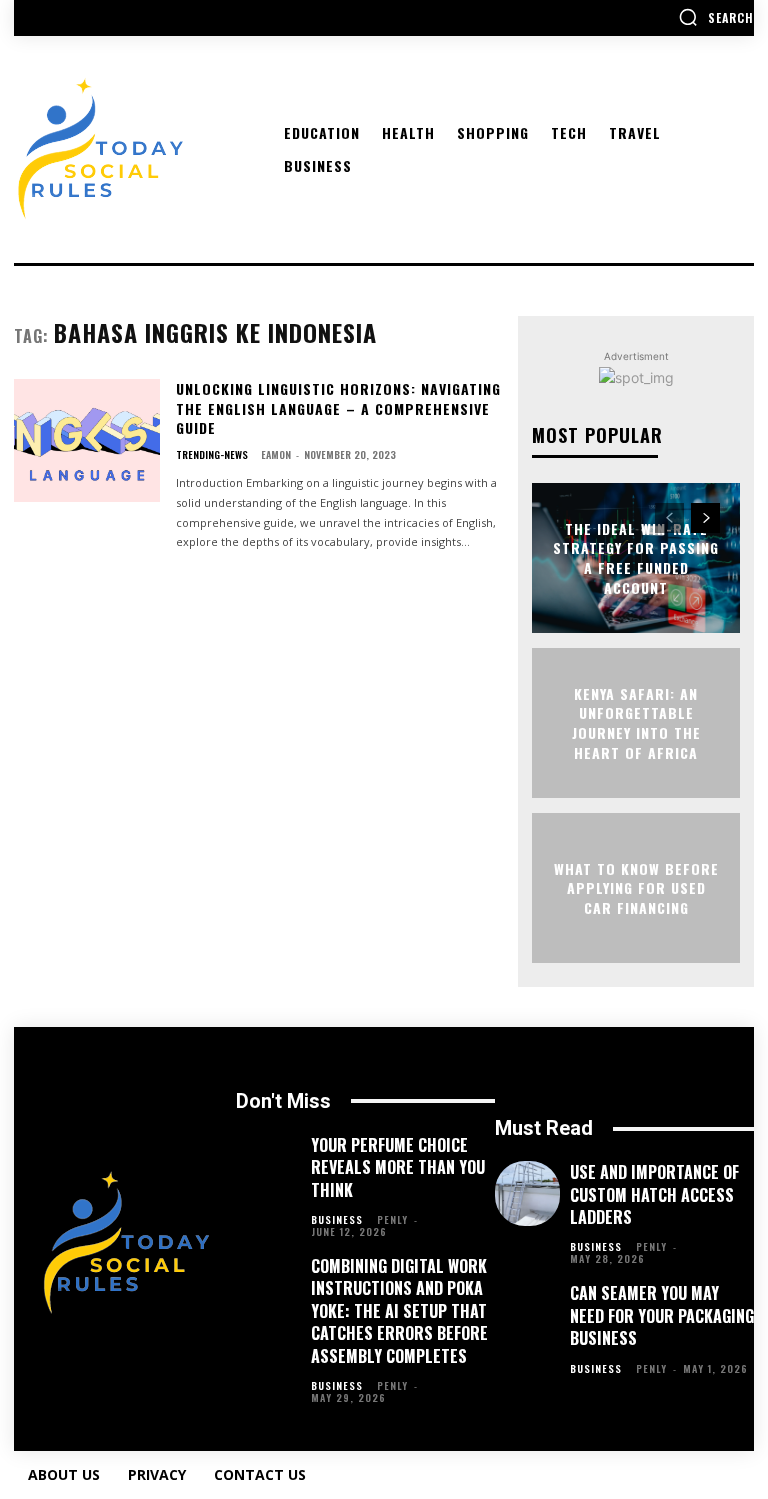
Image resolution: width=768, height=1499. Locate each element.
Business (337, 1220)
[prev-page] (669, 518)
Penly (392, 1219)
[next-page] (705, 518)
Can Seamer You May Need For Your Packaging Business (662, 1315)
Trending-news (212, 455)
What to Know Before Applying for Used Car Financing (636, 887)
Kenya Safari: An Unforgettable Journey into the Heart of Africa (636, 723)
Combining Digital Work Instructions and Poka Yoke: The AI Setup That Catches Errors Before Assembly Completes (399, 1311)
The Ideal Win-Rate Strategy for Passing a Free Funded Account (636, 558)
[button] (716, 17)
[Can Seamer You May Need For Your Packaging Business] (527, 1314)
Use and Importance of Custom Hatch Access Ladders (654, 1194)
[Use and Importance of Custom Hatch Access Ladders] (527, 1193)
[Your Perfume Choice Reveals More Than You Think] (268, 1166)
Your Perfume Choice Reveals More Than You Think (398, 1167)
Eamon (276, 454)
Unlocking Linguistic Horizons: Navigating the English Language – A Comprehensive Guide (338, 408)
